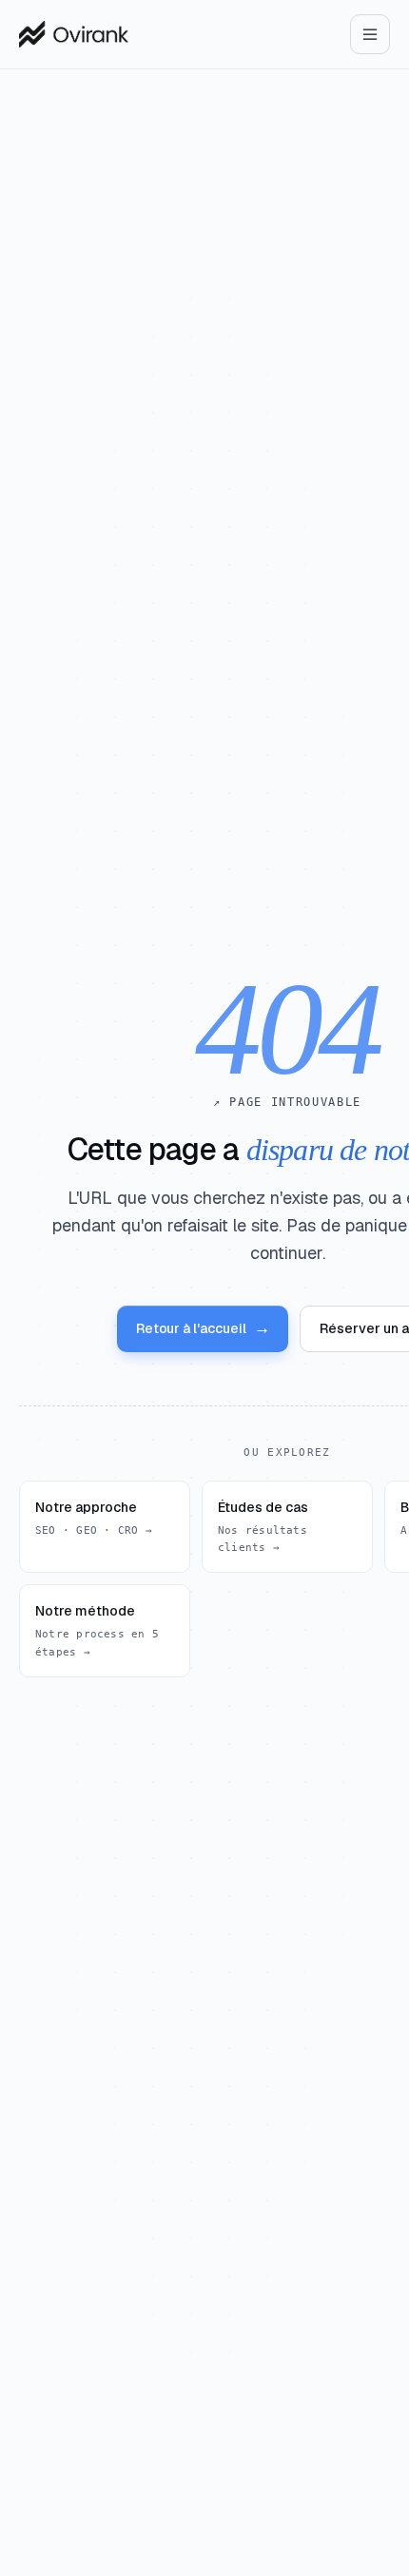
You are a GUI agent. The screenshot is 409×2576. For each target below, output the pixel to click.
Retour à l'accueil (203, 1328)
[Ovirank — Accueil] (74, 34)
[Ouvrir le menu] (370, 34)
